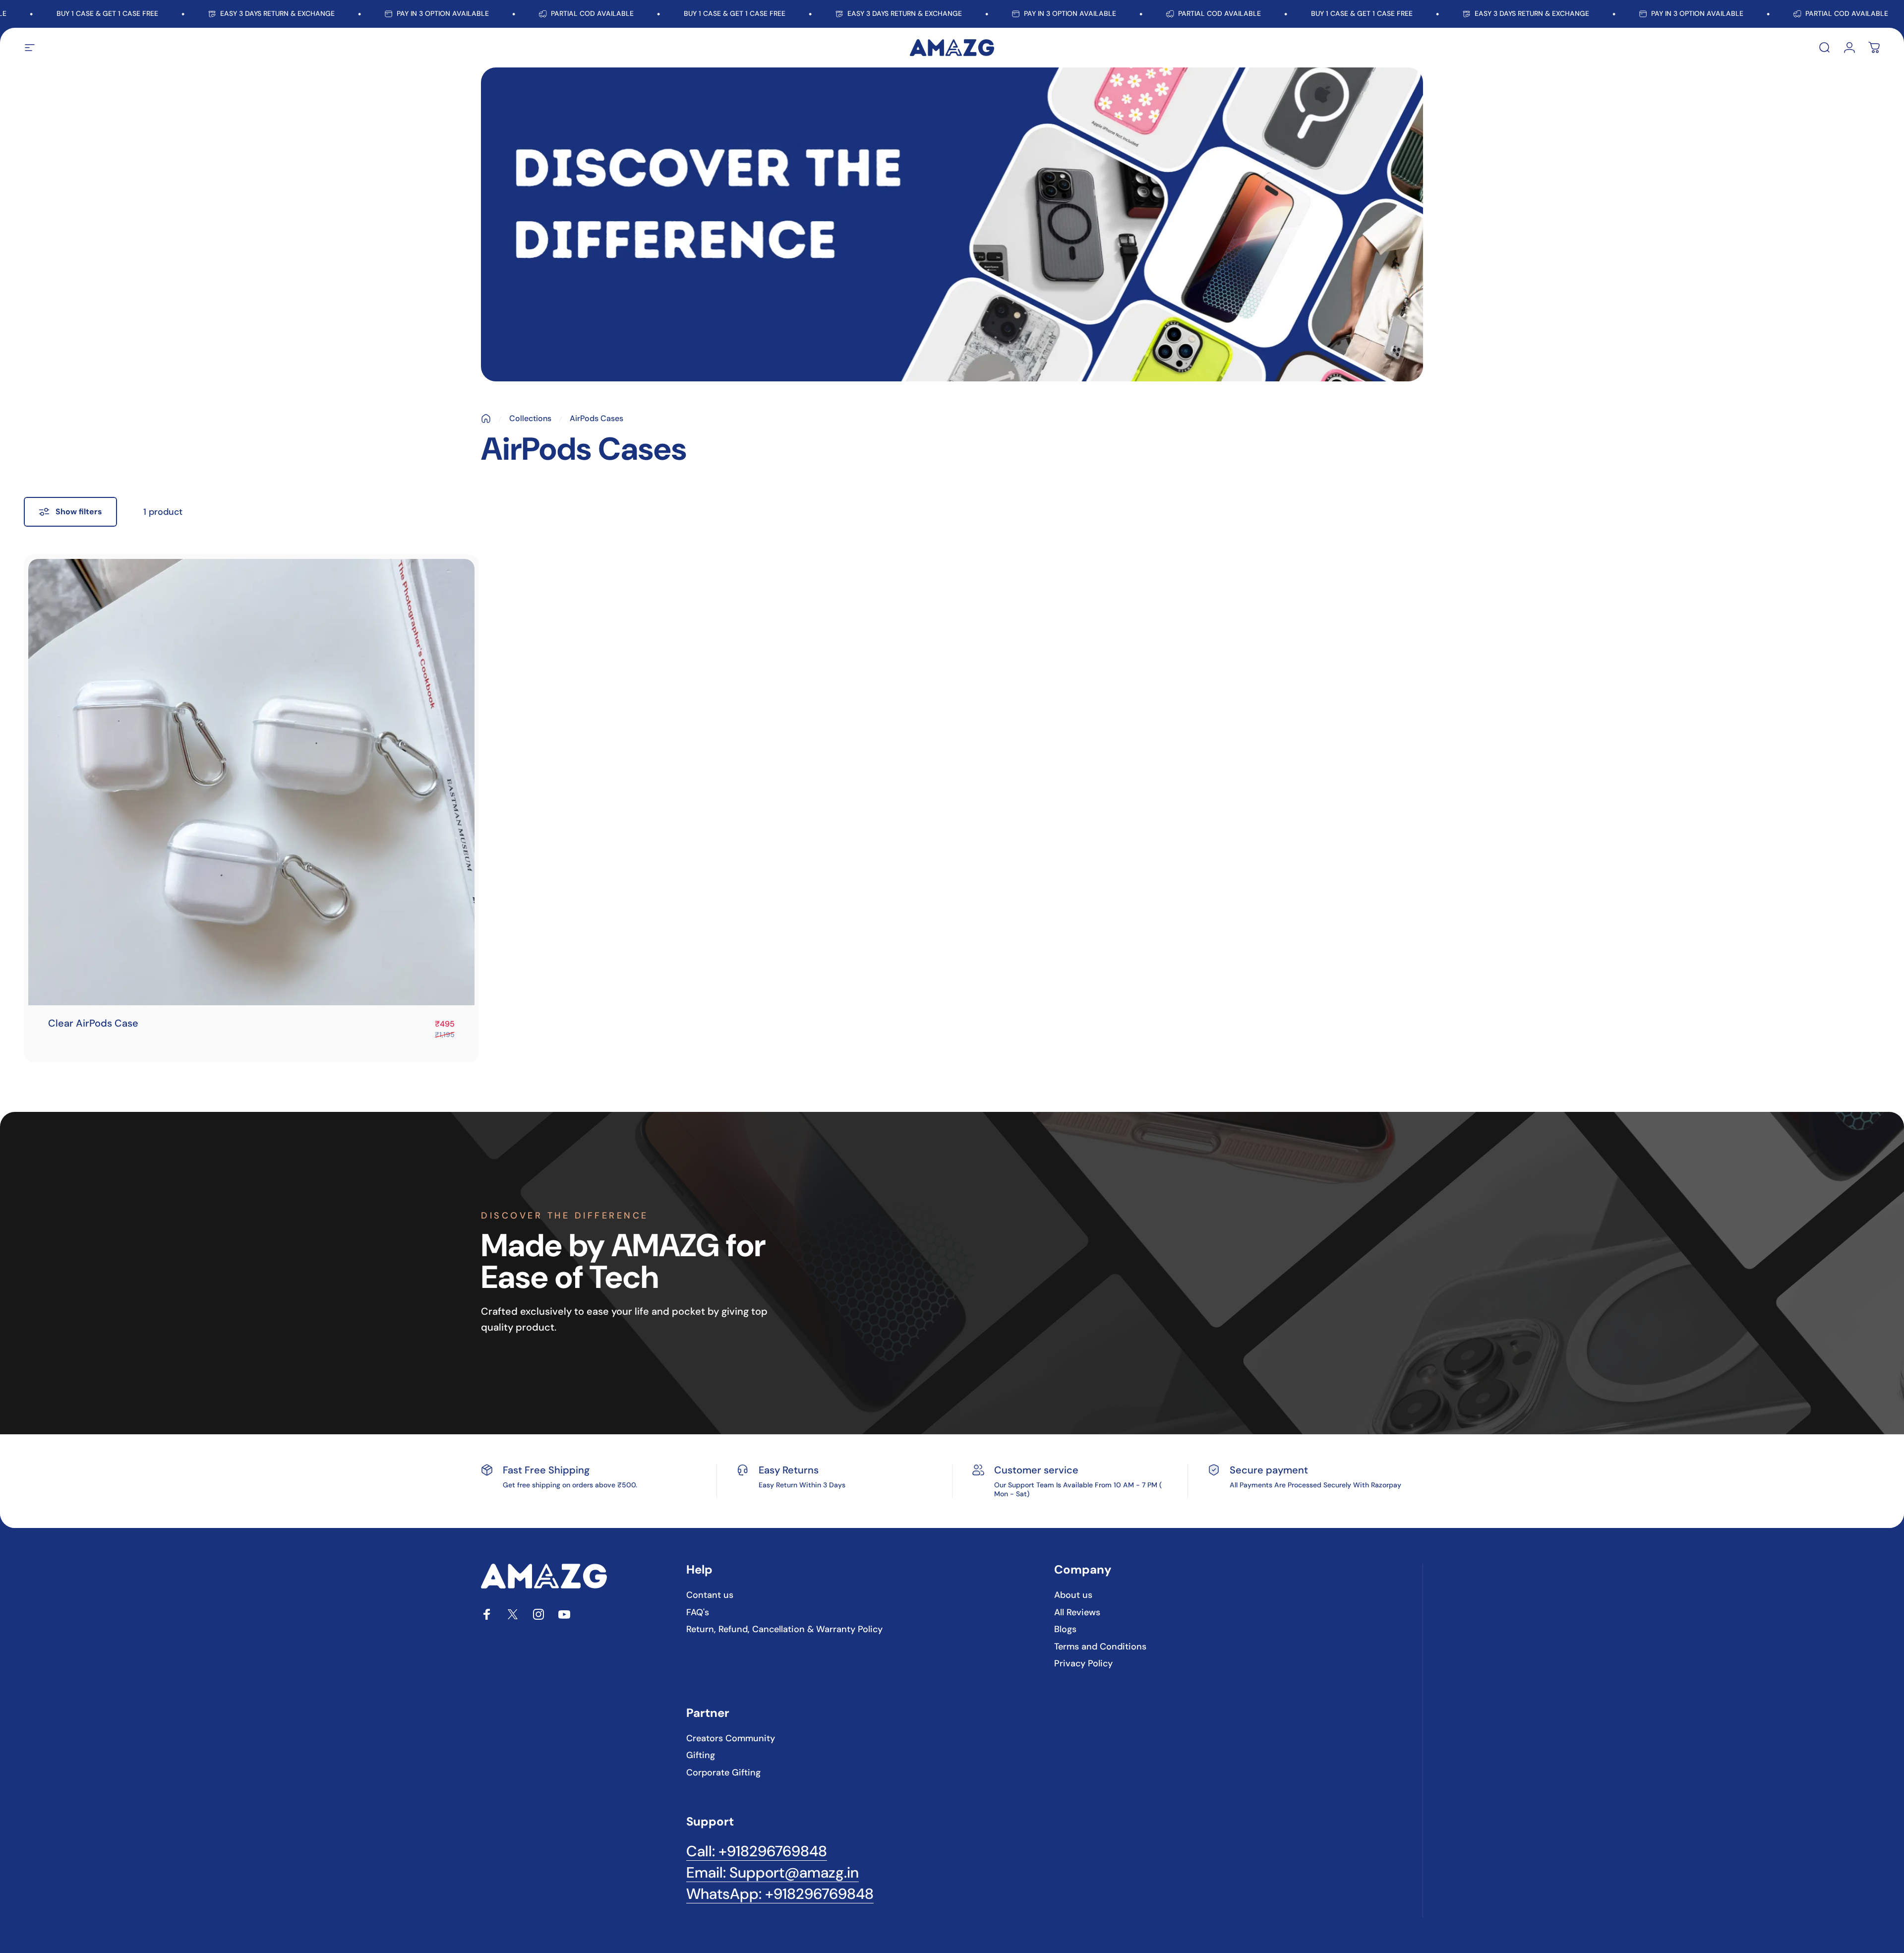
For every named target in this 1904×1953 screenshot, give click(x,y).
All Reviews (1077, 1613)
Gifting (701, 1755)
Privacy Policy (1083, 1664)
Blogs (1065, 1629)
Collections (530, 418)
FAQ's (698, 1613)
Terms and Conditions (1100, 1647)
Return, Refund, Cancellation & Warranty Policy (784, 1629)
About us (1073, 1595)
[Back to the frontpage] (486, 419)
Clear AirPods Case (93, 1023)
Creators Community (731, 1739)
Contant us (710, 1595)
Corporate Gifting (723, 1773)
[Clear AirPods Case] (251, 782)
